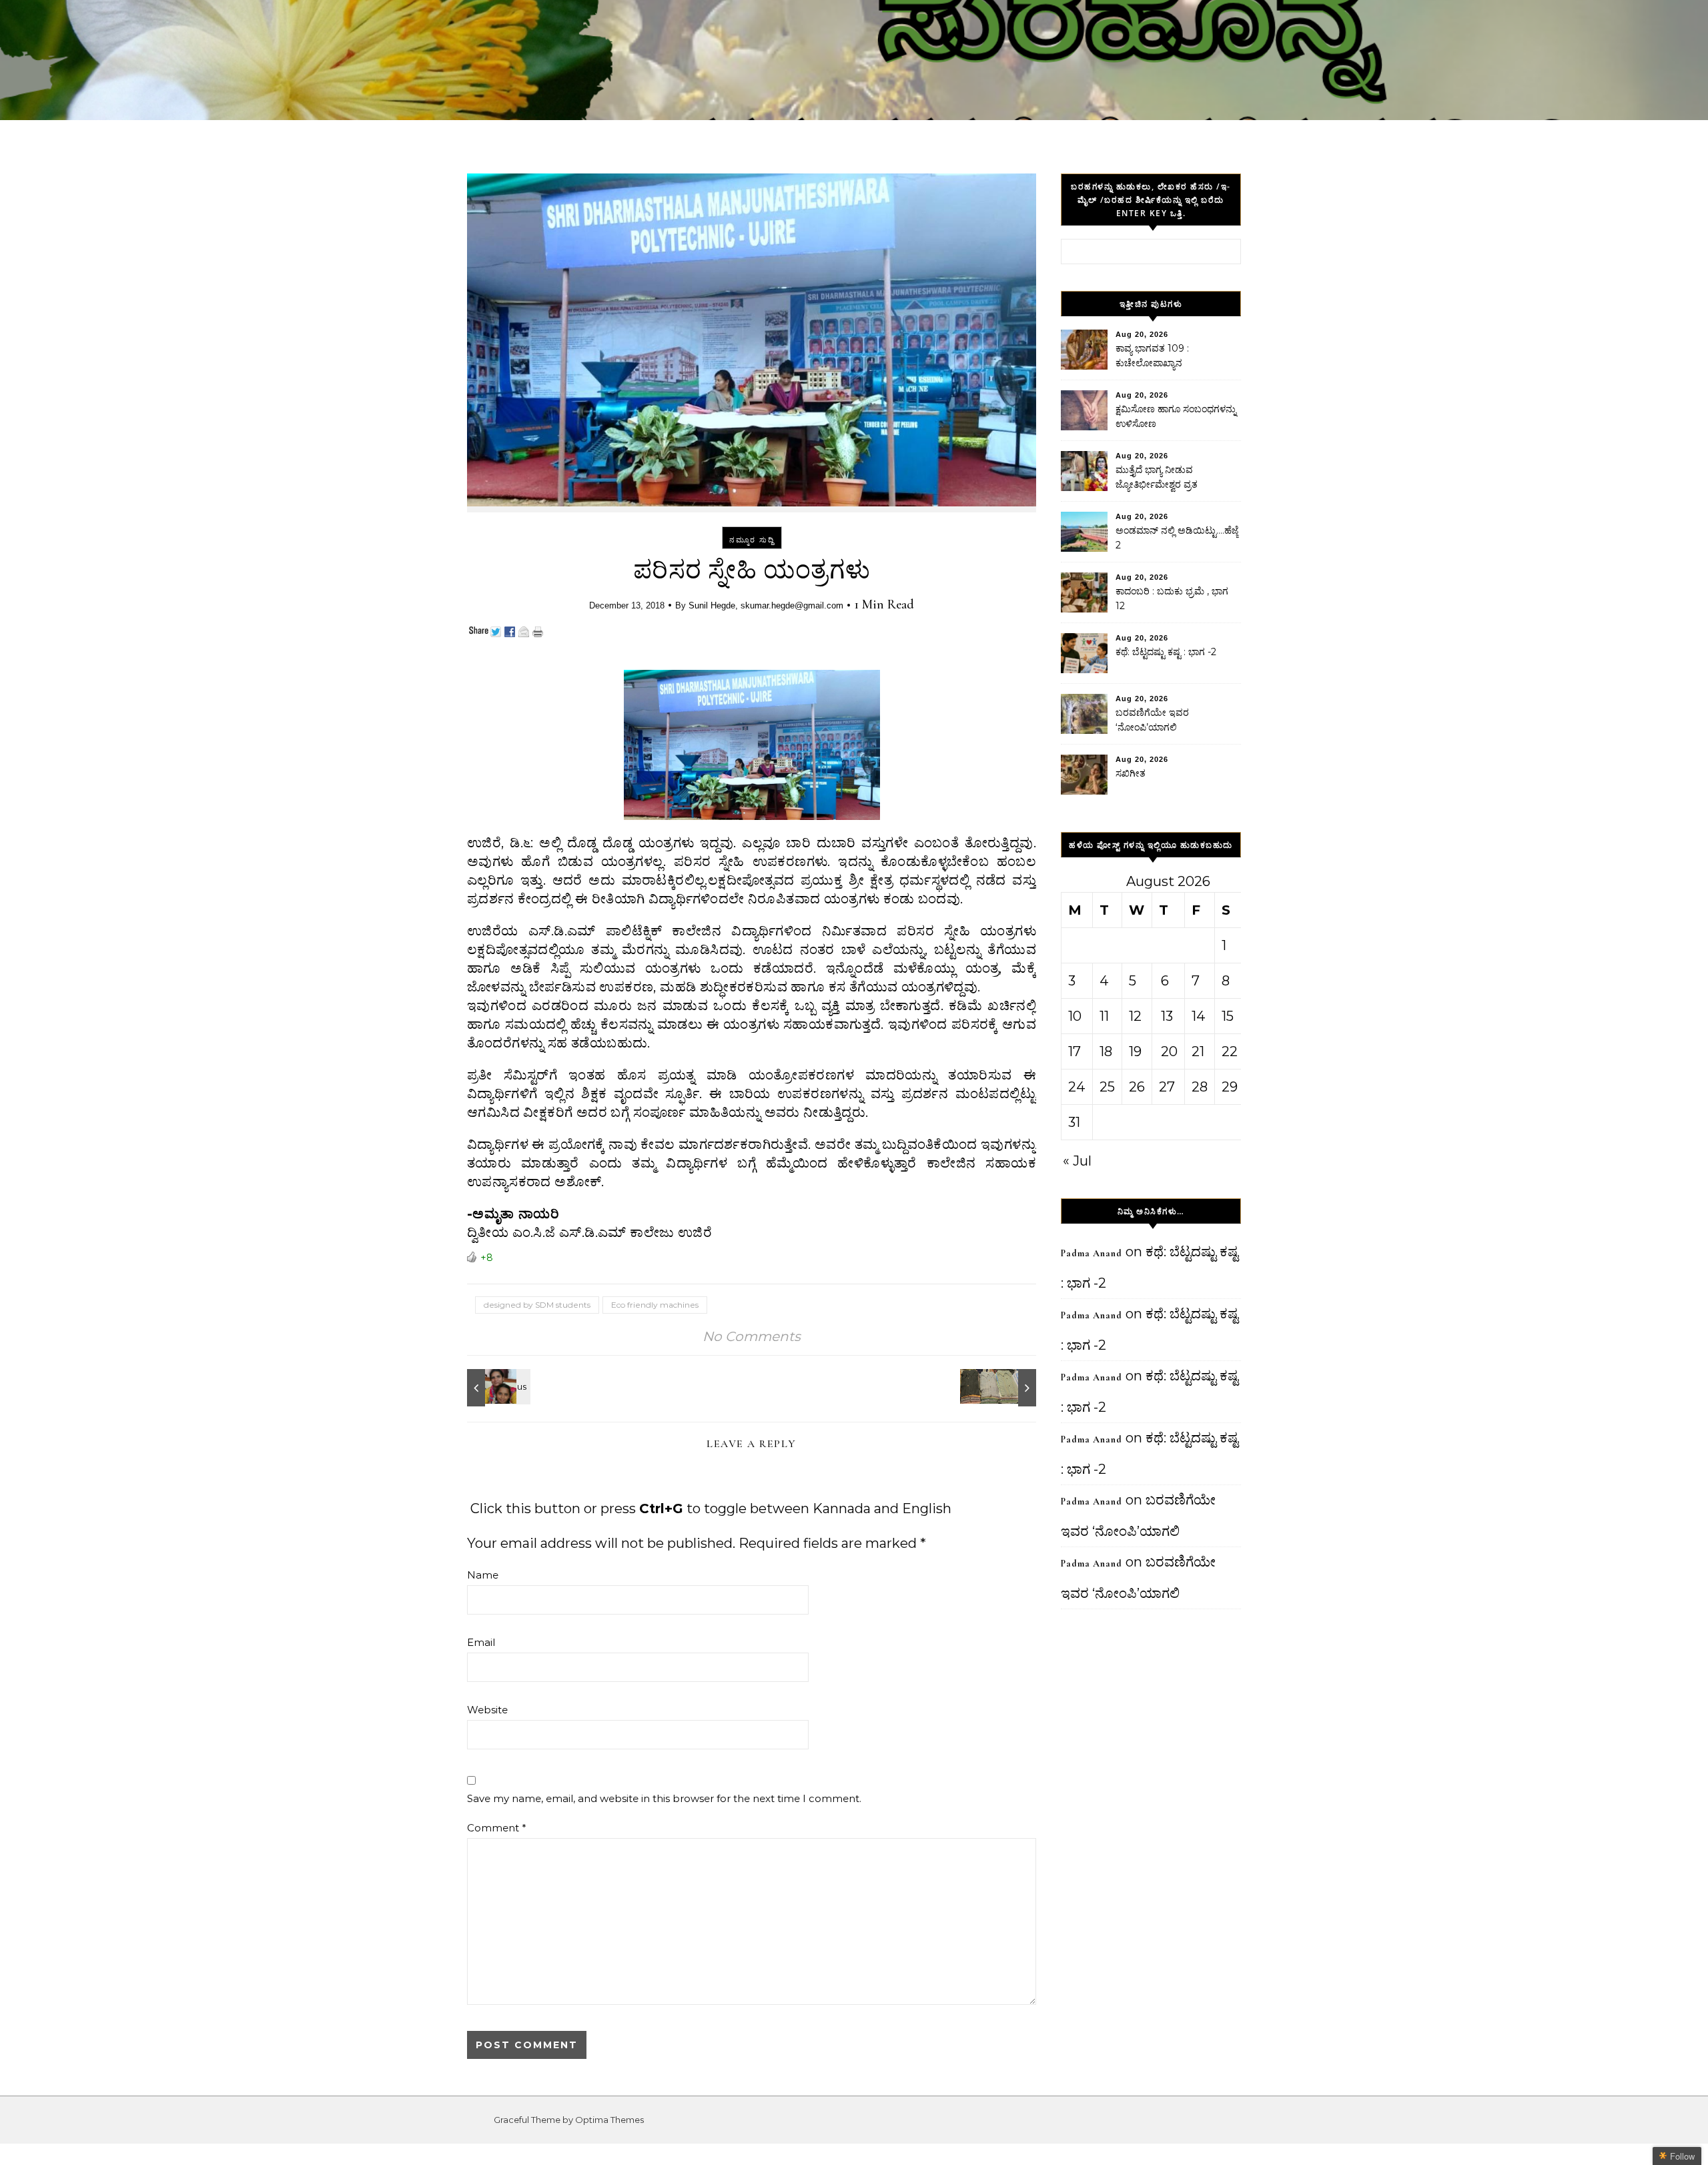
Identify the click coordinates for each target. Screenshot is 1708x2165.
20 (1169, 1051)
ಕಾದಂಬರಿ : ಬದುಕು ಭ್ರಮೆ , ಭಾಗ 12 (1172, 598)
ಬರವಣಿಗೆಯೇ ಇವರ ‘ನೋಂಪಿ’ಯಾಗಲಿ (1152, 720)
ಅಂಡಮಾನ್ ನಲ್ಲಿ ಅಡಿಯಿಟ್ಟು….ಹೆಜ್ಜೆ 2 (1177, 538)
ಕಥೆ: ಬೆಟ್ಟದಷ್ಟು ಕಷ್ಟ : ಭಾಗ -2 (1166, 652)
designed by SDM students (537, 1305)
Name (483, 1575)
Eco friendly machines (655, 1305)
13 (1167, 1016)
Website (487, 1710)
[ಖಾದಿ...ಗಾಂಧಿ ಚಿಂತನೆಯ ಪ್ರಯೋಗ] (1006, 1388)
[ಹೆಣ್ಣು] (497, 1388)
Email (481, 1642)
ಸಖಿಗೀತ (1131, 773)
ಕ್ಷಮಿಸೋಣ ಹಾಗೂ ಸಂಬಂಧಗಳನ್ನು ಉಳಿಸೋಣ (1176, 416)
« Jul (1077, 1161)
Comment (497, 1828)
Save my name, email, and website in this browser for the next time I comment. (664, 1798)
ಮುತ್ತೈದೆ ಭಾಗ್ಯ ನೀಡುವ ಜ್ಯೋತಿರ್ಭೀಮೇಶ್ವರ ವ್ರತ (1157, 477)
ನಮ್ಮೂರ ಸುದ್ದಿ (752, 540)
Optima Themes (609, 2120)
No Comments (752, 1336)
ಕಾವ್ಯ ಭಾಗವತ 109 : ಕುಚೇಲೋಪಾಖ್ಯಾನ (1152, 356)
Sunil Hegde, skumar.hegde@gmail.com (766, 605)
